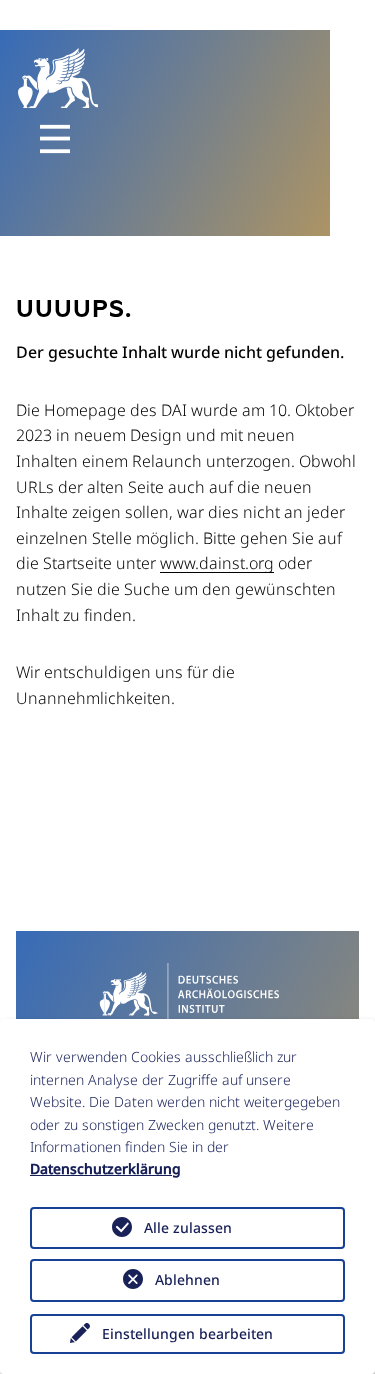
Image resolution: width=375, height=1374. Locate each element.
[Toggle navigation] (55, 139)
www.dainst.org (217, 563)
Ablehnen (187, 1279)
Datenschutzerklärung (105, 1168)
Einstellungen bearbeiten (187, 1333)
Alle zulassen (188, 1227)
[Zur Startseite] (187, 993)
